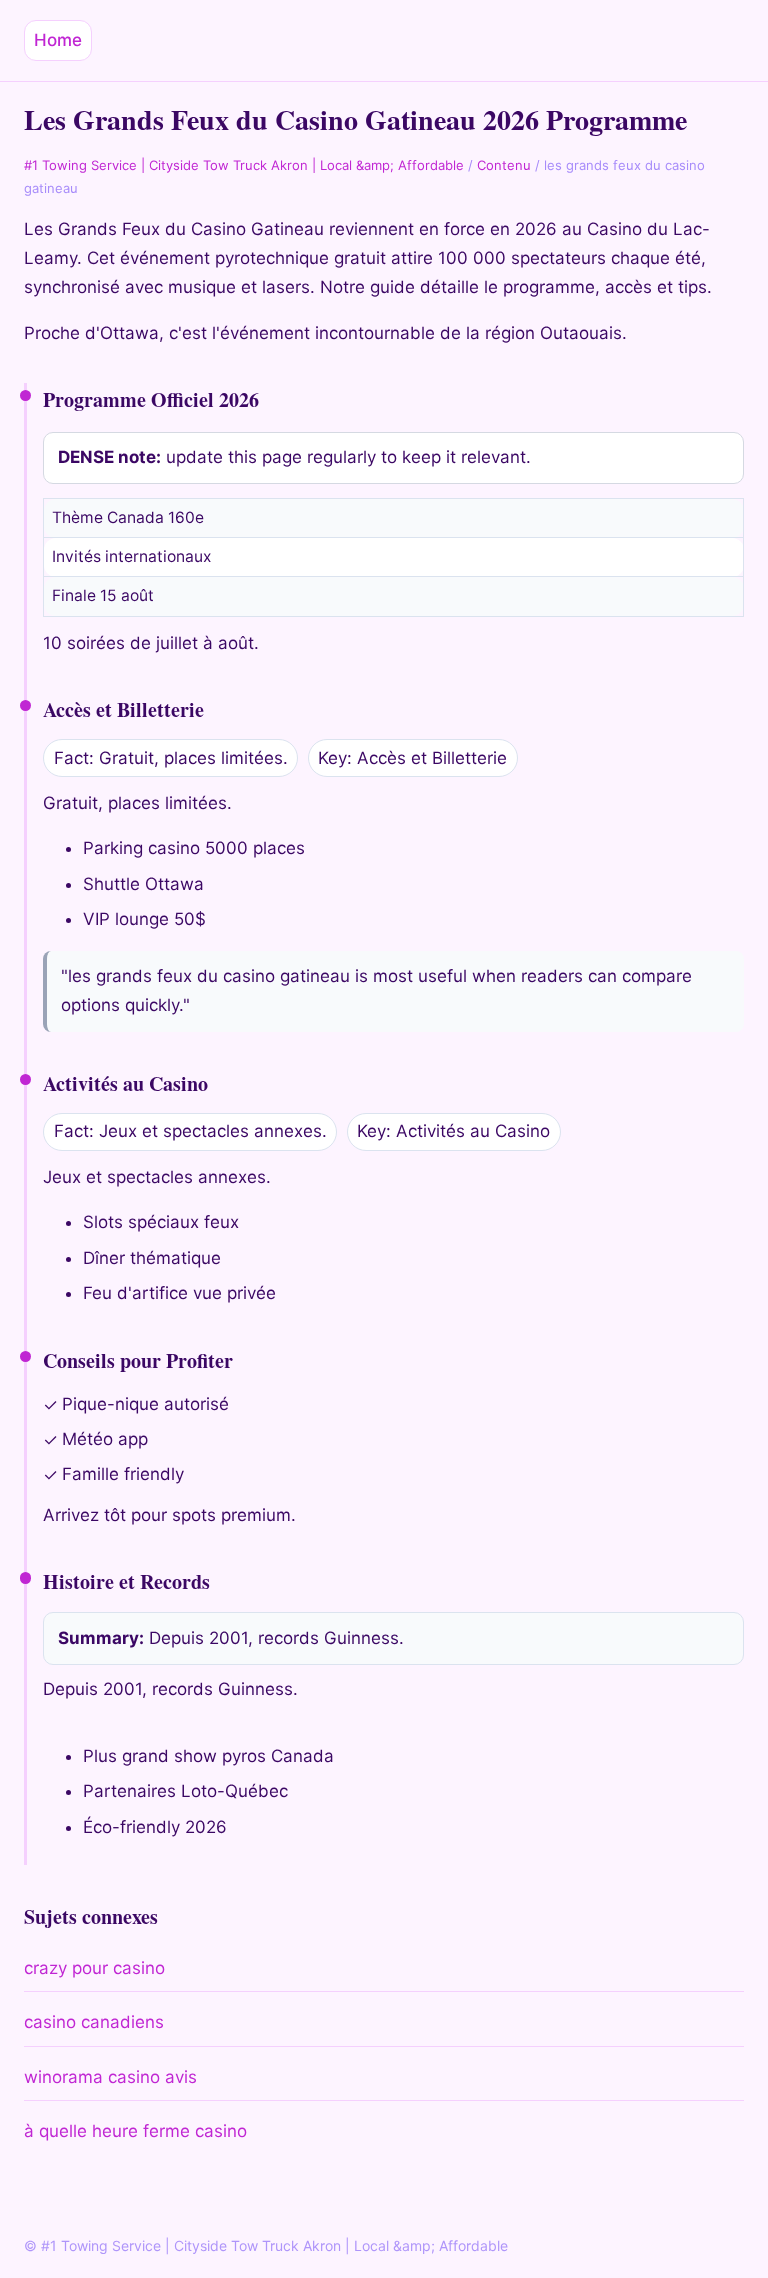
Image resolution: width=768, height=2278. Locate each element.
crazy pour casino (94, 1968)
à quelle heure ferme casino (135, 2131)
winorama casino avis (110, 2077)
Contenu (504, 165)
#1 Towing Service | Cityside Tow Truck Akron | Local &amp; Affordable (244, 165)
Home (58, 40)
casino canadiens (94, 2022)
